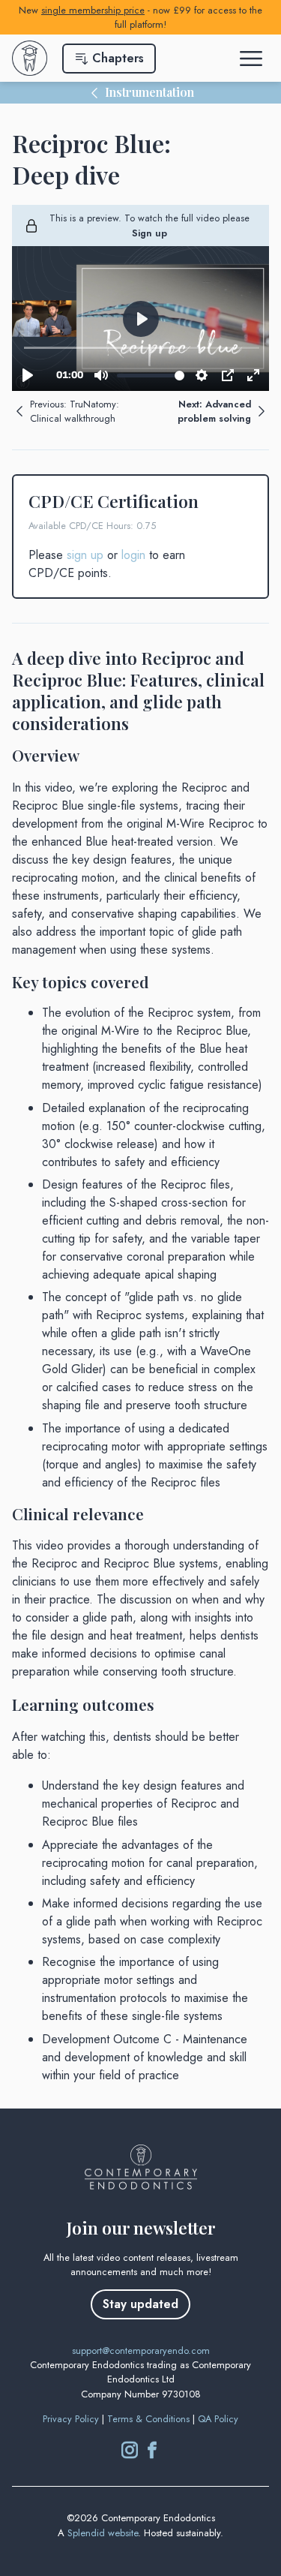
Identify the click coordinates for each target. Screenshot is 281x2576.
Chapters (118, 58)
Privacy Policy (71, 2419)
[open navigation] (253, 59)
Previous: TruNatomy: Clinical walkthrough (75, 411)
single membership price (93, 10)
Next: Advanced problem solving (214, 411)
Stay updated (140, 2304)
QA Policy (218, 2419)
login (133, 555)
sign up (85, 555)
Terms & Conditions (148, 2419)
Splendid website (103, 2533)
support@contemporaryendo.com (141, 2351)
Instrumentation (149, 92)
